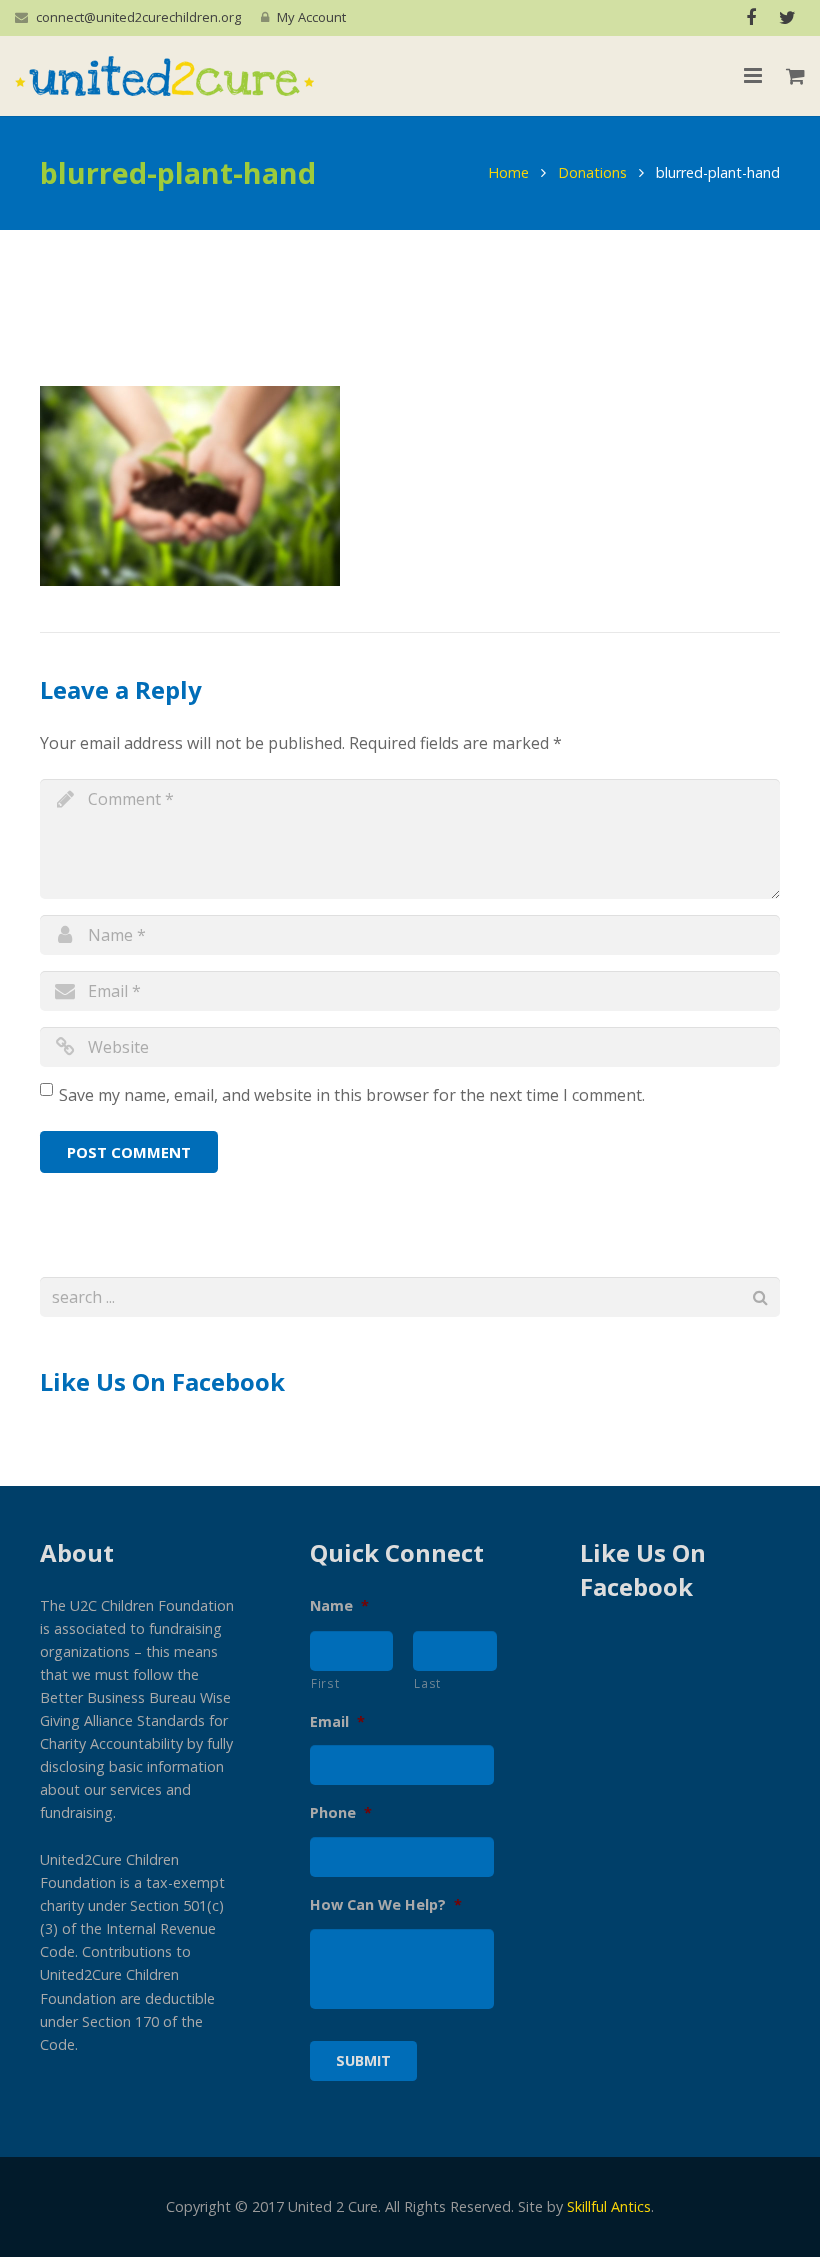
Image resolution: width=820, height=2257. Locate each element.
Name (339, 1606)
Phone (341, 1813)
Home (508, 172)
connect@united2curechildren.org (138, 17)
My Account (311, 17)
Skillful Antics (609, 2206)
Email (337, 1722)
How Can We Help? (386, 1905)
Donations (592, 172)
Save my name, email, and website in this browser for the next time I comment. (352, 1095)
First (325, 1683)
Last (427, 1683)
